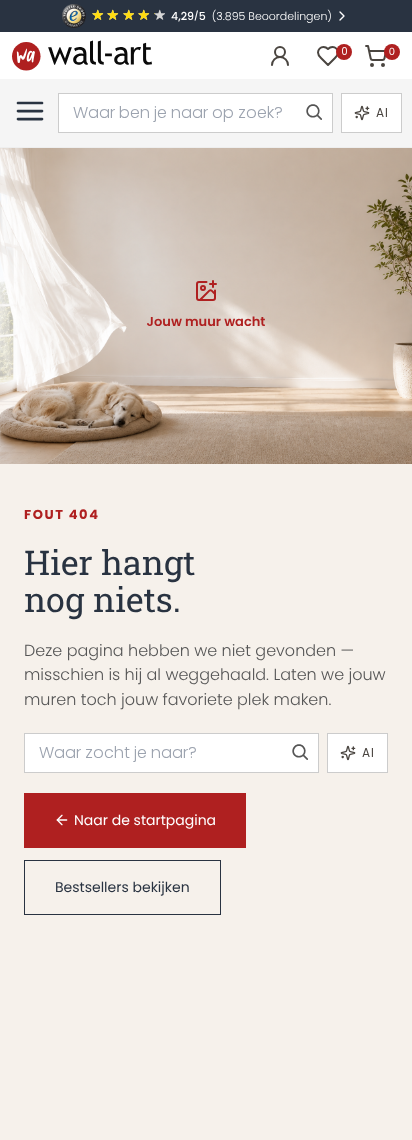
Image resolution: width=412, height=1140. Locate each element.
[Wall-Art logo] (82, 55)
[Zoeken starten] (313, 113)
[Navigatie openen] (30, 111)
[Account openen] (280, 56)
